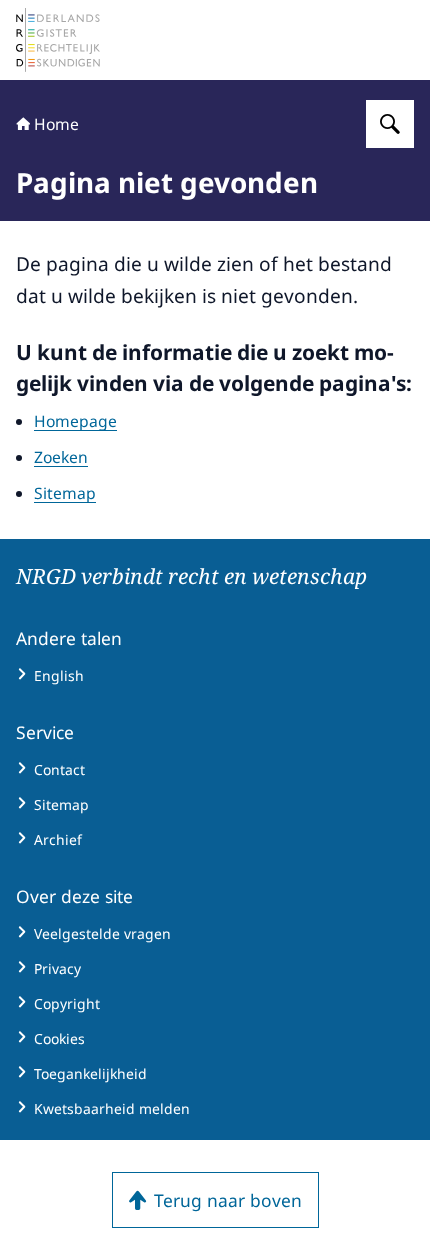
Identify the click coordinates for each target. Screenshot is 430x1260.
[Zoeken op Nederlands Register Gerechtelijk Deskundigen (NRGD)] (390, 124)
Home (56, 124)
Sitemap (65, 493)
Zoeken (61, 457)
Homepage (75, 421)
